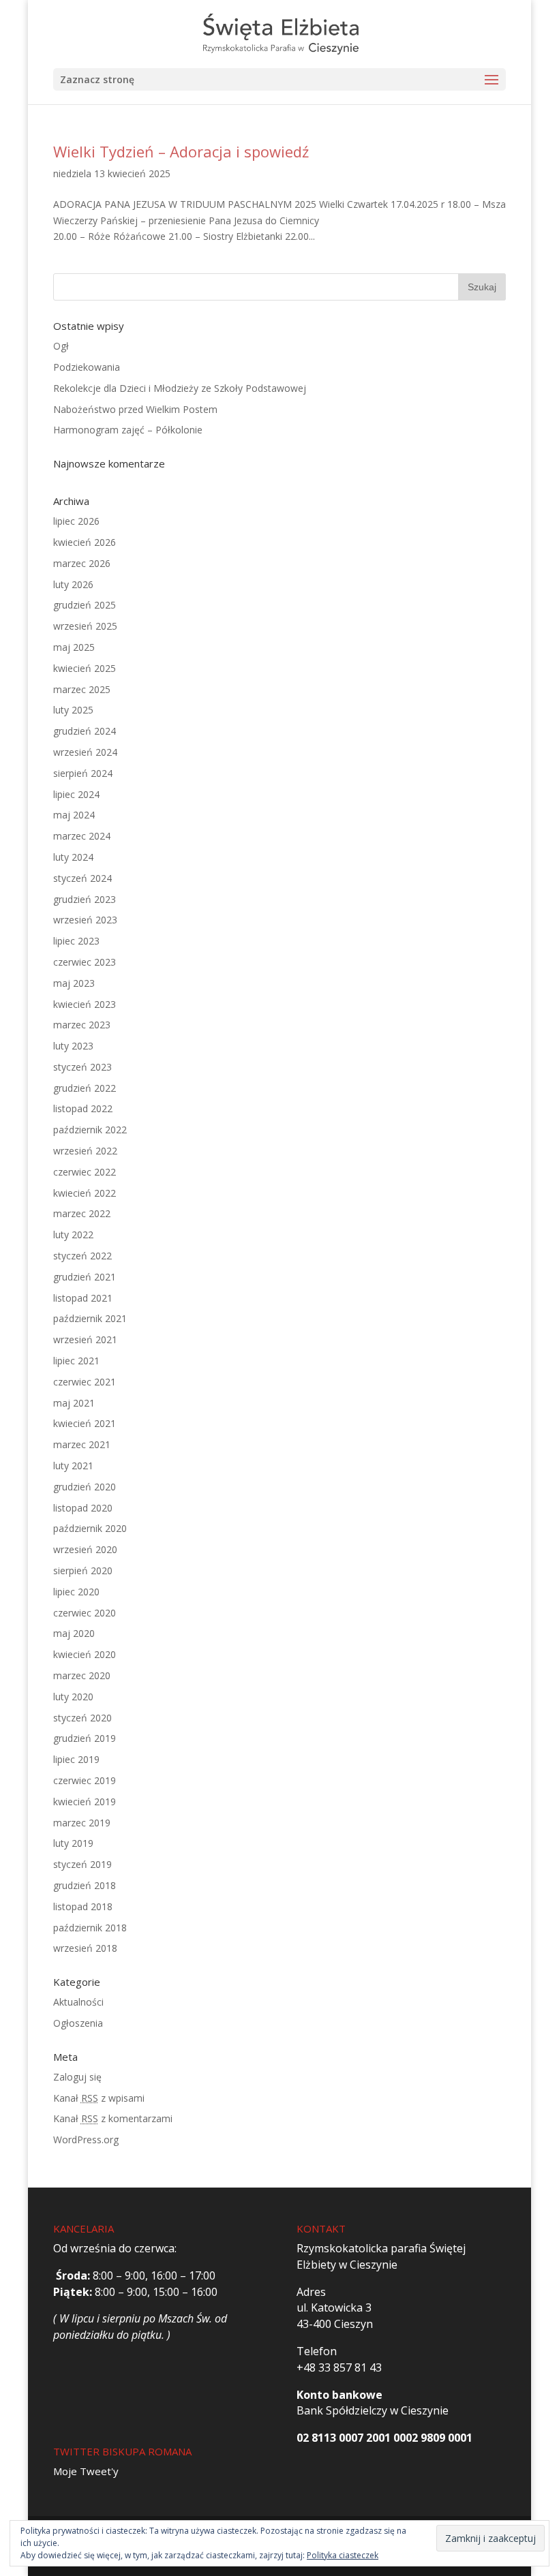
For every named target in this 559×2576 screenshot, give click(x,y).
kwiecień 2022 (85, 1193)
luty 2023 (73, 1046)
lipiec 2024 (76, 794)
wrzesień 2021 (85, 1339)
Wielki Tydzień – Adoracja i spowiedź (181, 151)
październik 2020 (90, 1528)
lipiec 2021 (76, 1361)
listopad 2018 (83, 1906)
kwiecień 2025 (85, 668)
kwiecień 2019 (85, 1801)
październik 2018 (90, 1928)
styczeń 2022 (82, 1256)
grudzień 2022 (85, 1088)
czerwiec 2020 (85, 1613)
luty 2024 (73, 857)
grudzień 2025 (85, 605)
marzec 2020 (82, 1675)
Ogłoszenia (78, 2023)
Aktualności (78, 2002)
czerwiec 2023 (85, 962)
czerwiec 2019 (85, 1780)
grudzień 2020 (85, 1487)
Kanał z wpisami (99, 2098)
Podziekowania (87, 367)
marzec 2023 (82, 1025)
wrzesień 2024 (85, 752)
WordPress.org (86, 2140)
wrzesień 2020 (85, 1549)
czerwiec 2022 (85, 1172)
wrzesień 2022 (85, 1151)
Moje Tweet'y (86, 2471)
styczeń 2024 (82, 878)
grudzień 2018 (85, 1885)
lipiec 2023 (76, 941)
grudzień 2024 (85, 731)
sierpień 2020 (83, 1570)
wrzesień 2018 (85, 1948)
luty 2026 (73, 584)
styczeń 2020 (82, 1718)
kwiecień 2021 (85, 1423)
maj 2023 (74, 983)
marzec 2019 (82, 1823)
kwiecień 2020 (85, 1654)
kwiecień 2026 (85, 542)
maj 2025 (74, 647)
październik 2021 (90, 1318)
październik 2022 (90, 1130)
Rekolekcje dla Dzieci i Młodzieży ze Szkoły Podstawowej (180, 388)
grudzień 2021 (85, 1277)
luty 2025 (73, 710)
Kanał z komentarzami (113, 2118)
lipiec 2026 (76, 521)
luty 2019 (73, 1843)
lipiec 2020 (76, 1592)
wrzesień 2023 (85, 920)
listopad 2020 (83, 1508)
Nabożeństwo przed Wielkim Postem (135, 409)
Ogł (61, 346)
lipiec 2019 (76, 1759)
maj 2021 (74, 1403)
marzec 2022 (82, 1213)
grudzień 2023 (85, 899)
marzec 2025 (82, 689)
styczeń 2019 (82, 1864)
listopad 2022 (83, 1108)
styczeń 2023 (82, 1067)
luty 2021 (73, 1466)
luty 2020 (73, 1697)
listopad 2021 (83, 1298)
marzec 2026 (82, 563)
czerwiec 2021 (85, 1382)
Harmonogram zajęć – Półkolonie (128, 430)
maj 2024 (74, 815)
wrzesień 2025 (85, 626)
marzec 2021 (82, 1444)
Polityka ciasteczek (343, 2555)
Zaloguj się (77, 2077)
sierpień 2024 (83, 773)
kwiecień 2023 (85, 1004)
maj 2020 (74, 1633)
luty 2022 (73, 1235)
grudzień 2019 (85, 1738)
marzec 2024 (82, 836)
